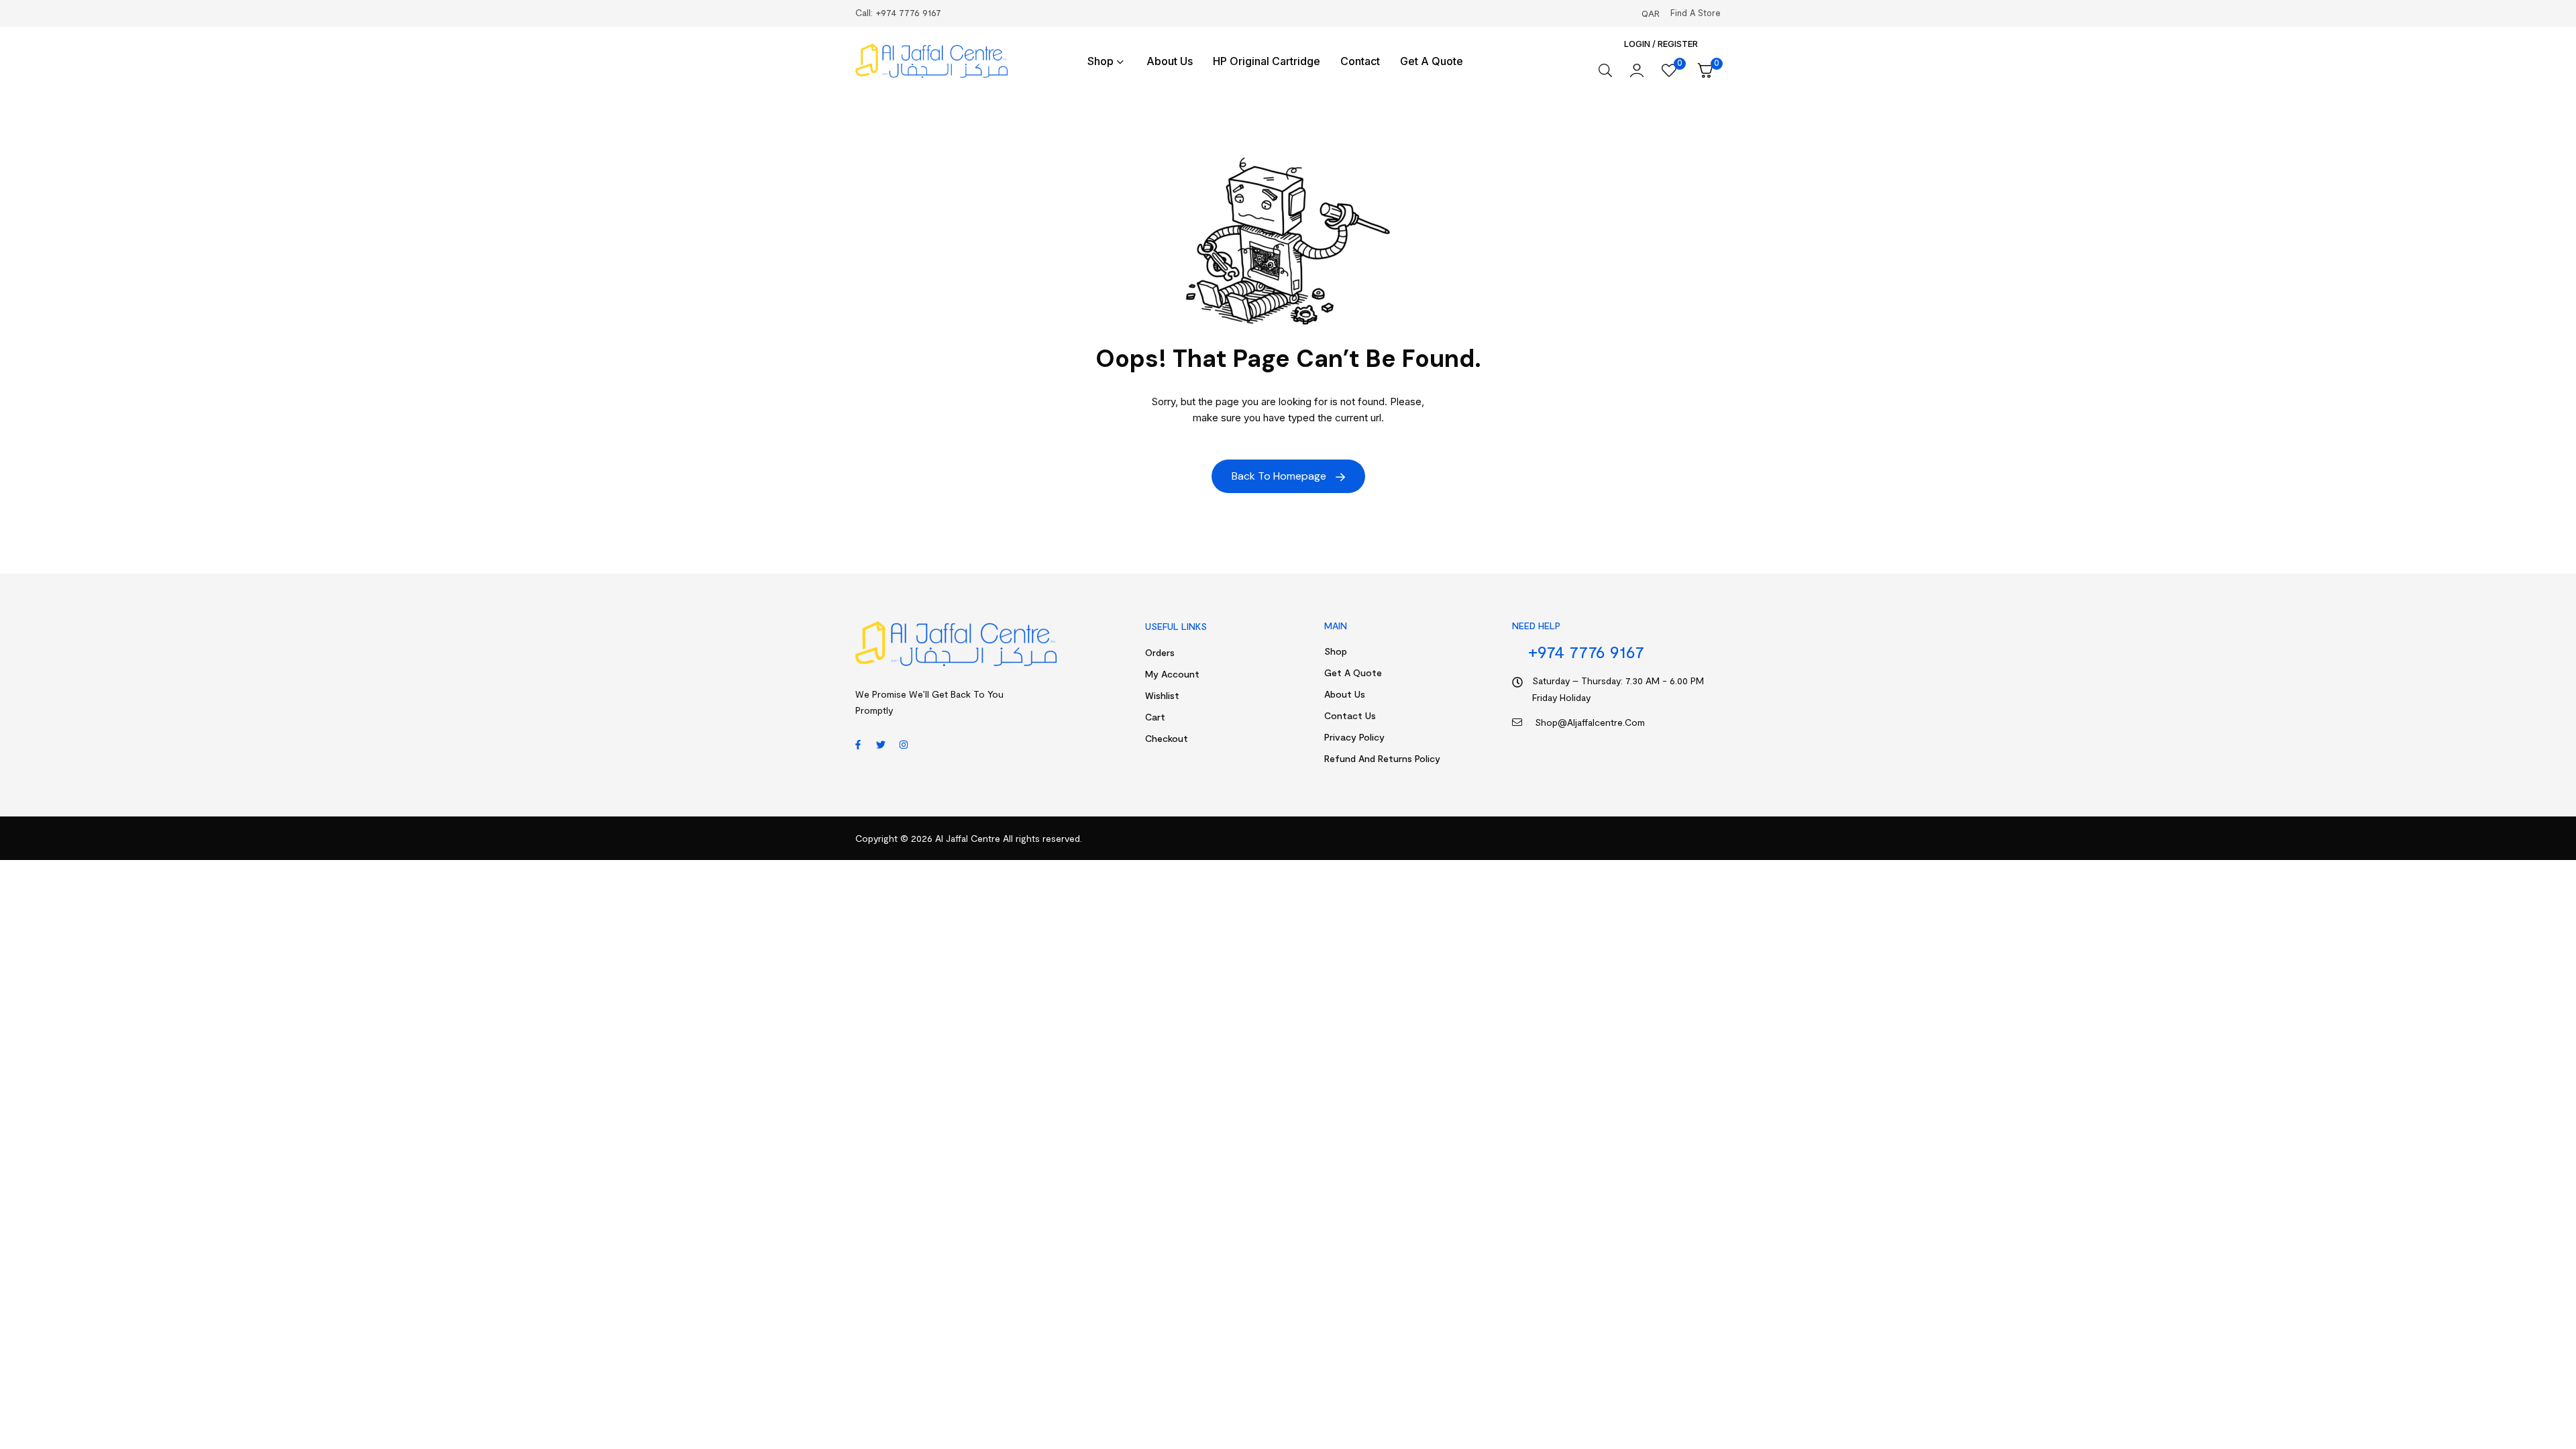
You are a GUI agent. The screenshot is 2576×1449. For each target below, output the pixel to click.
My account (1172, 674)
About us (1345, 694)
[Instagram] (904, 745)
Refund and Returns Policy (1382, 758)
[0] (1669, 70)
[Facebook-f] (858, 745)
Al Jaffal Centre (966, 838)
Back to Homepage (1280, 476)
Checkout (1167, 738)
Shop (1336, 651)
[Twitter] (881, 745)
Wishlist (1162, 695)
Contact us (1350, 715)
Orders (1160, 652)
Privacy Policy (1354, 737)
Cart (1155, 717)
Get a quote (1353, 673)
